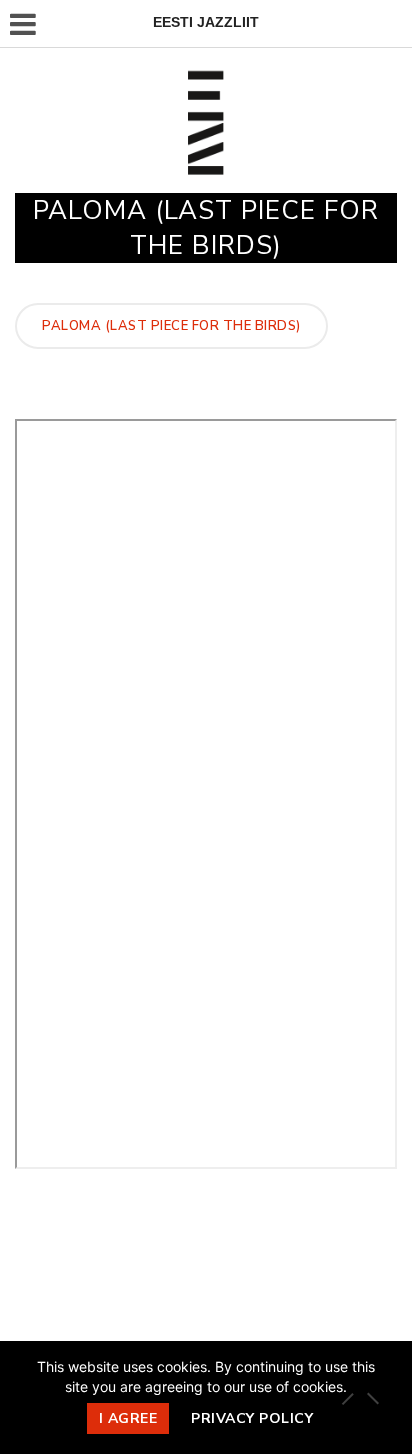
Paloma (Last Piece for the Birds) (171, 326)
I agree (128, 1418)
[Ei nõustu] (372, 1398)
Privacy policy (252, 1418)
